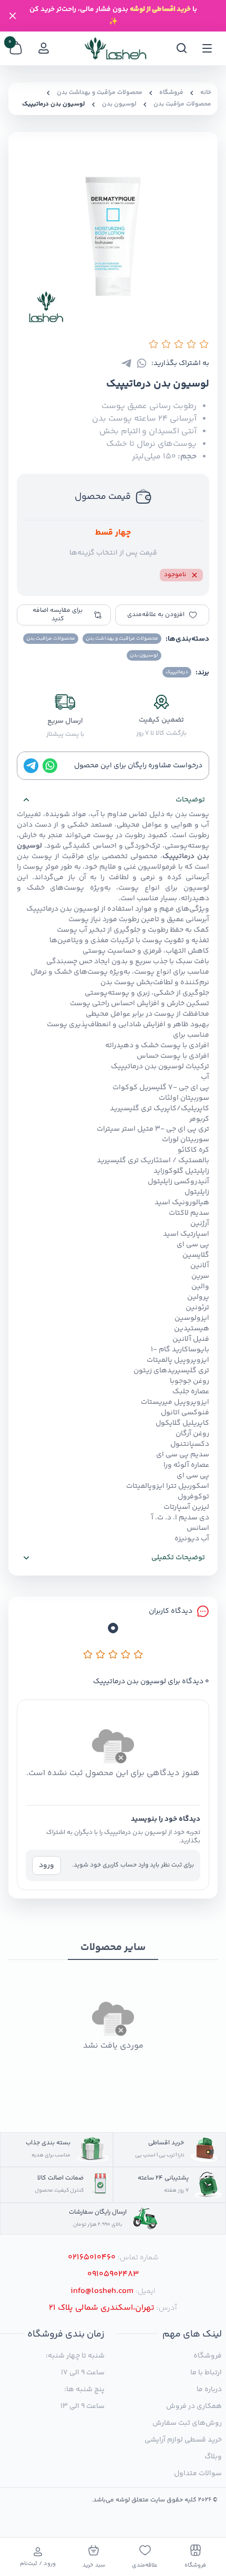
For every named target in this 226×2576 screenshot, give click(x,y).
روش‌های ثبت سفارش (187, 2423)
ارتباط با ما (206, 2373)
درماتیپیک (178, 857)
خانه (206, 93)
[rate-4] (126, 1654)
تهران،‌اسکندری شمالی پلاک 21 (102, 2308)
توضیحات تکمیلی (178, 1558)
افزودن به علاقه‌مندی (156, 615)
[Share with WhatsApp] (142, 363)
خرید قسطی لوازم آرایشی (183, 2440)
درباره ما (209, 2390)
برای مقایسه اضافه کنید (58, 615)
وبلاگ (213, 2457)
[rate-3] (113, 1654)
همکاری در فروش (194, 2406)
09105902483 (113, 2275)
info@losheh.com (102, 2291)
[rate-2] (100, 1654)
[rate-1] (88, 1654)
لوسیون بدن (119, 105)
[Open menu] (207, 48)
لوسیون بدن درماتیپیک (54, 105)
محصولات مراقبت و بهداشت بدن (100, 93)
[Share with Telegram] (126, 363)
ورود (47, 1865)
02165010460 (92, 2258)
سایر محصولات (113, 1948)
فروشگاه (171, 93)
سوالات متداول (198, 2474)
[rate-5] (138, 1654)
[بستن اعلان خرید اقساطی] (13, 16)
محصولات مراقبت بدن (182, 105)
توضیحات (190, 800)
